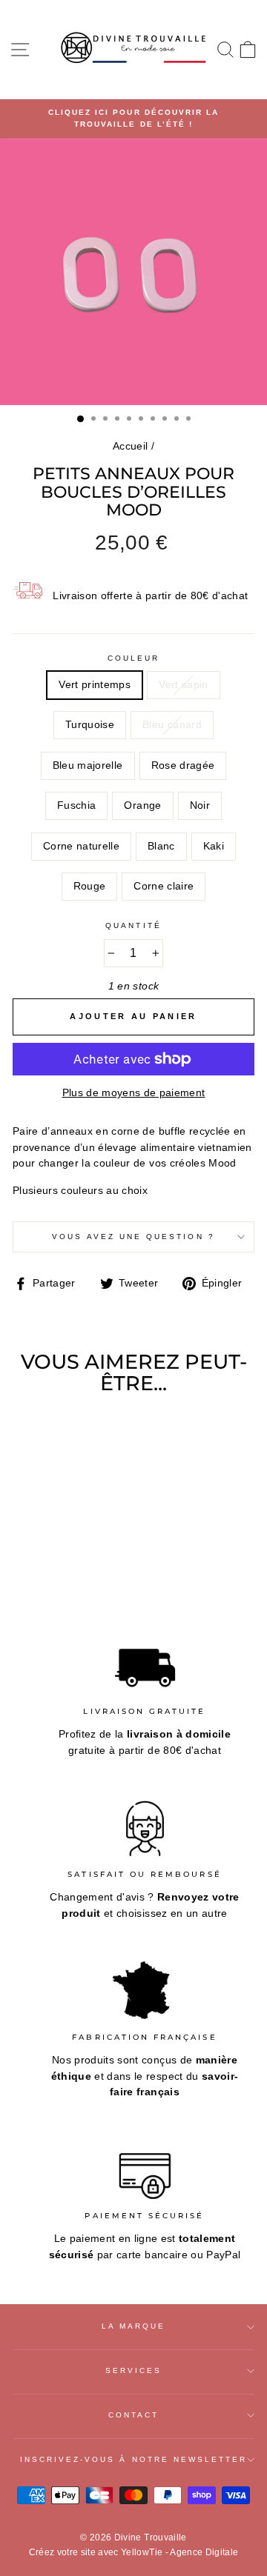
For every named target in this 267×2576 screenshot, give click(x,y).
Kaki (214, 846)
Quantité (133, 925)
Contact (133, 2415)
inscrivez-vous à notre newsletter (134, 2459)
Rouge (90, 886)
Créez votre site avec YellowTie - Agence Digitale (134, 2552)
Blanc (161, 846)
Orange (142, 805)
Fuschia (76, 805)
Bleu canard (172, 725)
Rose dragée (183, 765)
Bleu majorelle (88, 765)
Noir (200, 805)
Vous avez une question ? (133, 1237)
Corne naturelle (81, 846)
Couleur (133, 658)
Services (133, 2370)
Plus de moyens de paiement (134, 1093)
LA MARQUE (134, 2326)
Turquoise (90, 725)
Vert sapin (183, 685)
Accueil (130, 446)
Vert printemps (95, 685)
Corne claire (164, 886)
